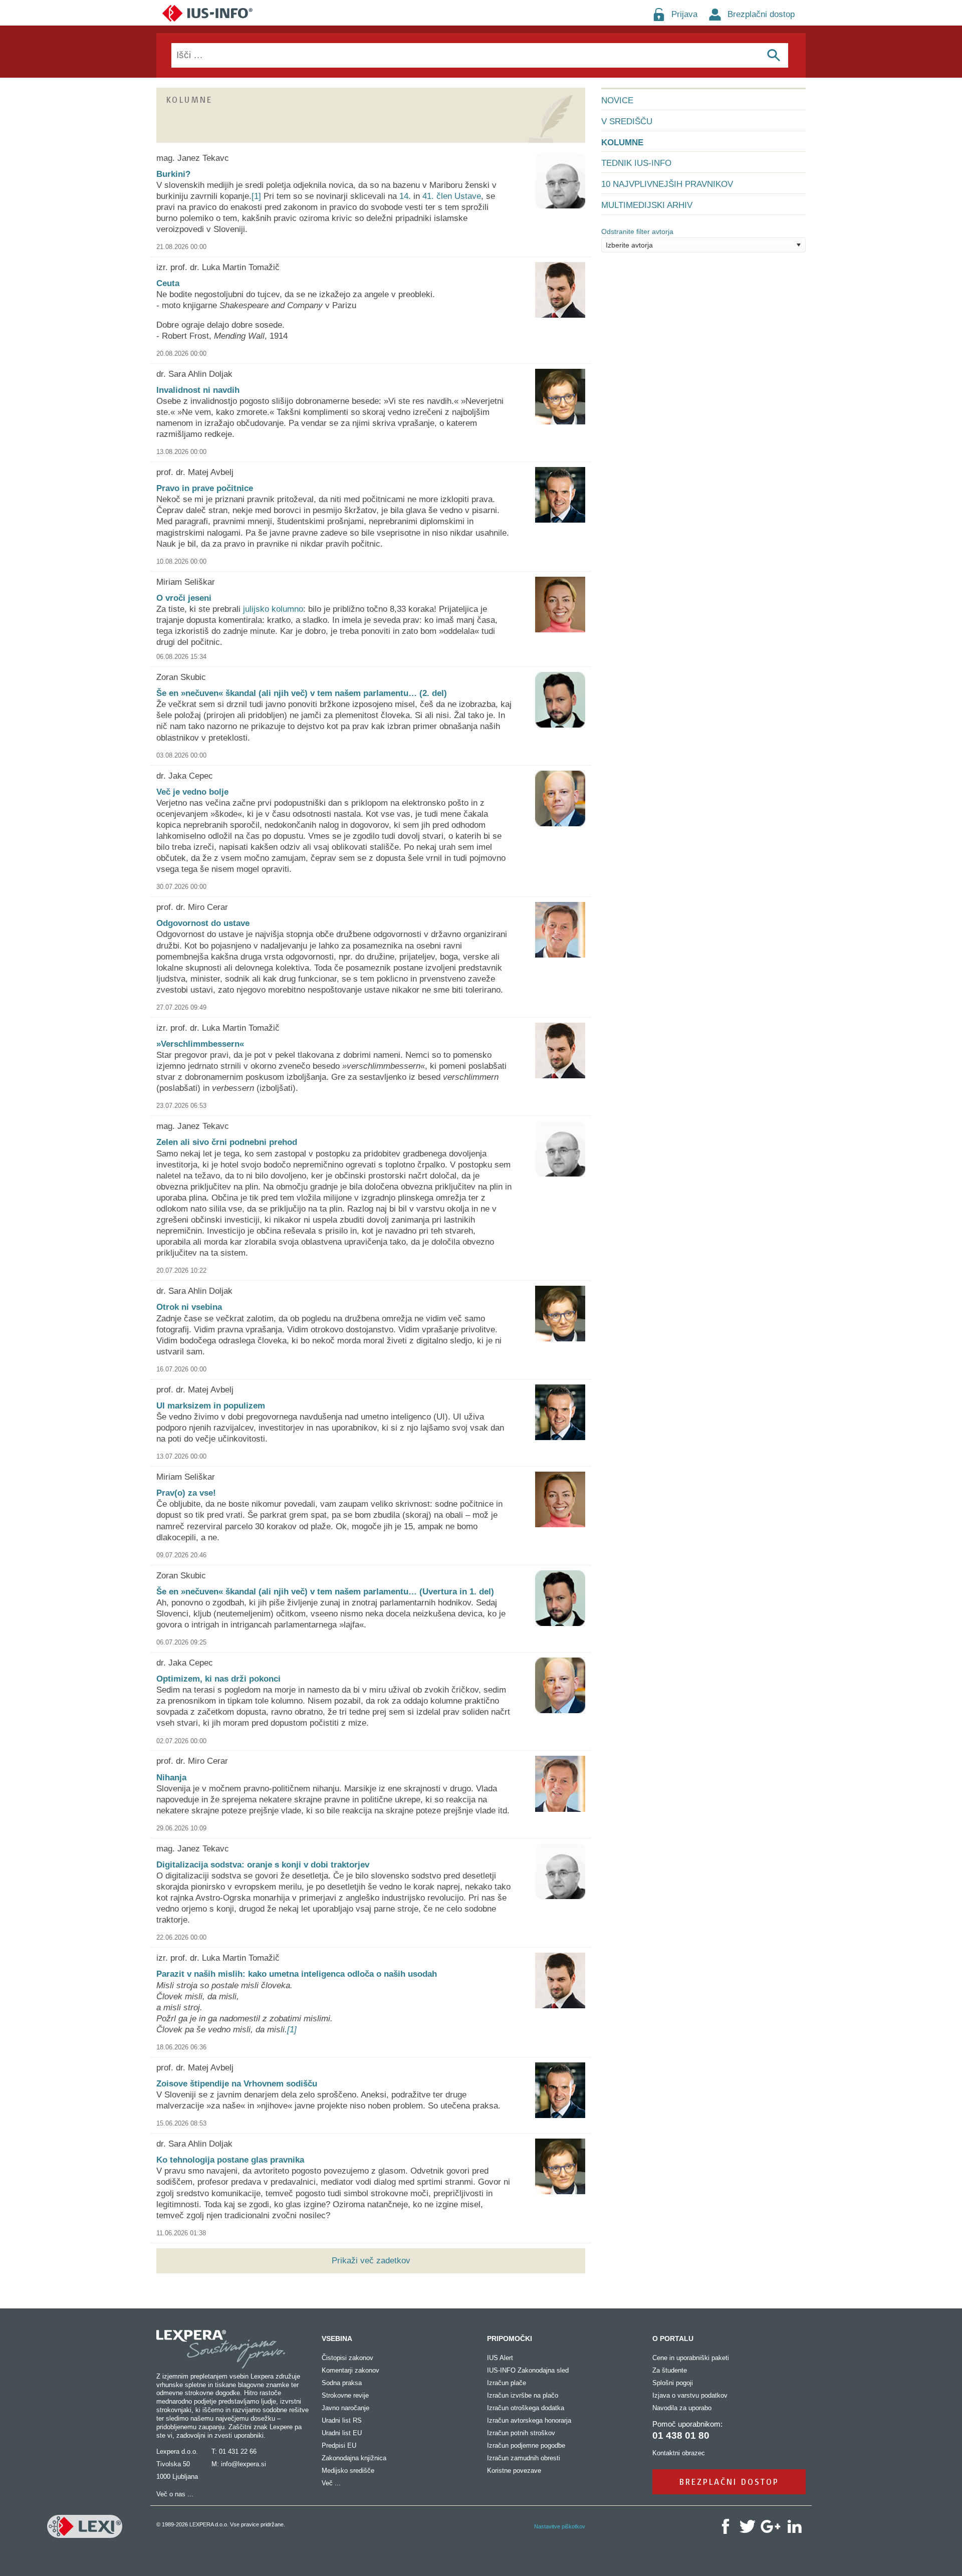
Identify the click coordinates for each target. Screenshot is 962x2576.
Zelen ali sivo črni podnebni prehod (227, 1142)
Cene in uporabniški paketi (691, 2358)
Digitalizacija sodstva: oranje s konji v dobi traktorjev (263, 1865)
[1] (256, 196)
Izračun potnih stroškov (521, 2433)
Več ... (331, 2483)
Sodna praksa (342, 2383)
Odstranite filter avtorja (637, 231)
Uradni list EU (342, 2433)
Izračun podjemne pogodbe (526, 2445)
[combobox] (703, 245)
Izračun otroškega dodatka (526, 2408)
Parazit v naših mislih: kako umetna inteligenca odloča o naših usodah (297, 1974)
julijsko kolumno (273, 609)
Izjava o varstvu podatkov (690, 2395)
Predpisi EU (339, 2445)
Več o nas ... (175, 2494)
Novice (617, 100)
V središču (627, 122)
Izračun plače (507, 2383)
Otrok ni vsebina (189, 1307)
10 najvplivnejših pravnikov (667, 184)
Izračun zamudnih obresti (524, 2458)
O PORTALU (673, 2338)
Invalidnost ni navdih (198, 390)
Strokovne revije (345, 2395)
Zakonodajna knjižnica (354, 2458)
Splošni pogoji (673, 2383)
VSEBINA (337, 2338)
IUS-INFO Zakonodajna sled (528, 2370)
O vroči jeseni (184, 598)
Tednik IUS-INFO (636, 163)
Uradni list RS (342, 2420)
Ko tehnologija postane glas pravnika (230, 2160)
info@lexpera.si (244, 2464)
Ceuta (168, 283)
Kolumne (622, 143)
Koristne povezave (514, 2471)
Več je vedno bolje (192, 792)
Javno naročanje (345, 2408)
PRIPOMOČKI (510, 2338)
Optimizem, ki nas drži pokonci (218, 1679)
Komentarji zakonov (350, 2370)
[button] (798, 245)
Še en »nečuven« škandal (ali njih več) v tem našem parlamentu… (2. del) (302, 693)
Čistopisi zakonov (347, 2358)
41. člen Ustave (452, 196)
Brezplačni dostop (761, 14)
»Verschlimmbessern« (200, 1044)
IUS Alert (500, 2358)
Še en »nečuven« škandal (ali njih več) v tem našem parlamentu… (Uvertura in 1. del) (325, 1592)
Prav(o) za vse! (186, 1493)
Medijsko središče (348, 2471)
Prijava (684, 14)
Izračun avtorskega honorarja (529, 2420)
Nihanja (171, 1778)
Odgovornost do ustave (203, 923)
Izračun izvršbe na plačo (523, 2395)
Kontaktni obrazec (679, 2453)
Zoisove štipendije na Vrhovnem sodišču (237, 2084)
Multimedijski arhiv (647, 205)
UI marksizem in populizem (211, 1406)
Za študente (670, 2370)
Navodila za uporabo (682, 2408)
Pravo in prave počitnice (205, 488)
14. (405, 196)
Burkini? (173, 174)
